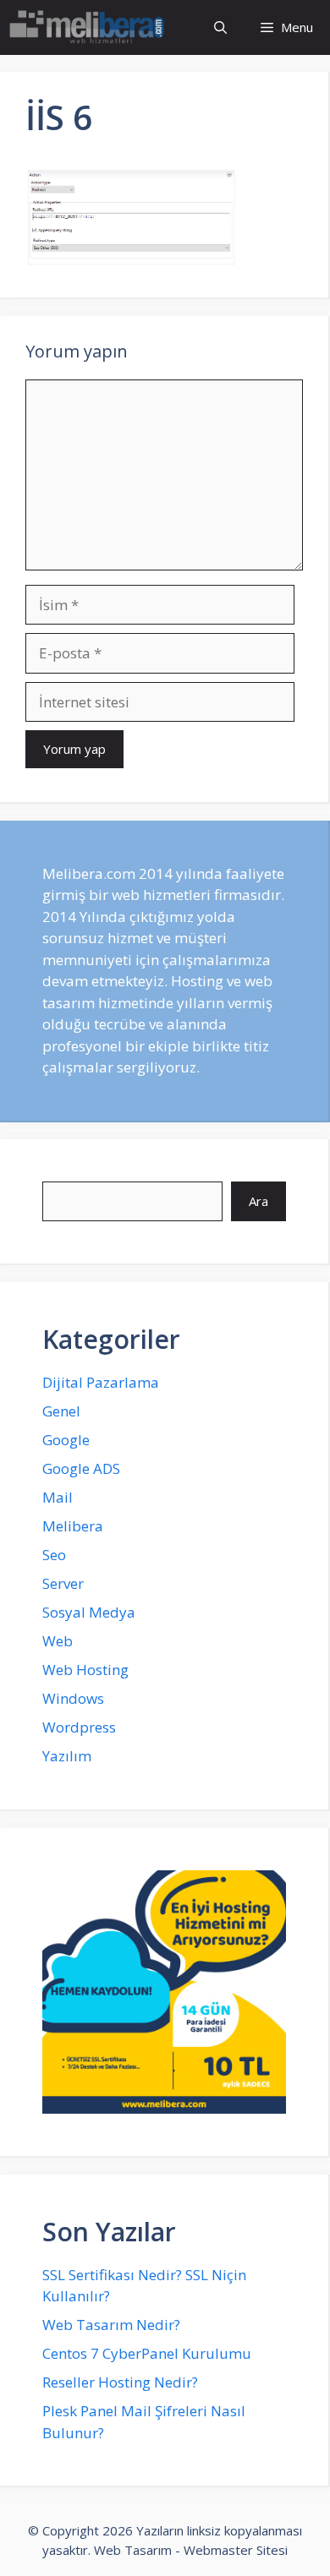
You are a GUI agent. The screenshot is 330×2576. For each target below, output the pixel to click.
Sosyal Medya (89, 1612)
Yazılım (67, 1756)
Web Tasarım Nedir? (111, 2325)
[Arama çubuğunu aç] (220, 27)
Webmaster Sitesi (236, 2550)
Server (63, 1583)
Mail (58, 1497)
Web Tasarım (133, 2550)
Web (58, 1641)
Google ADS (81, 1468)
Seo (54, 1555)
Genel (61, 1411)
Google (66, 1440)
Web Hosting (85, 1670)
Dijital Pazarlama (101, 1382)
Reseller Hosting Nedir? (120, 2382)
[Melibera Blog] (89, 27)
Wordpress (79, 1727)
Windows (73, 1698)
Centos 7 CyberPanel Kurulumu (147, 2353)
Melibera (73, 1526)
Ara (258, 1201)
